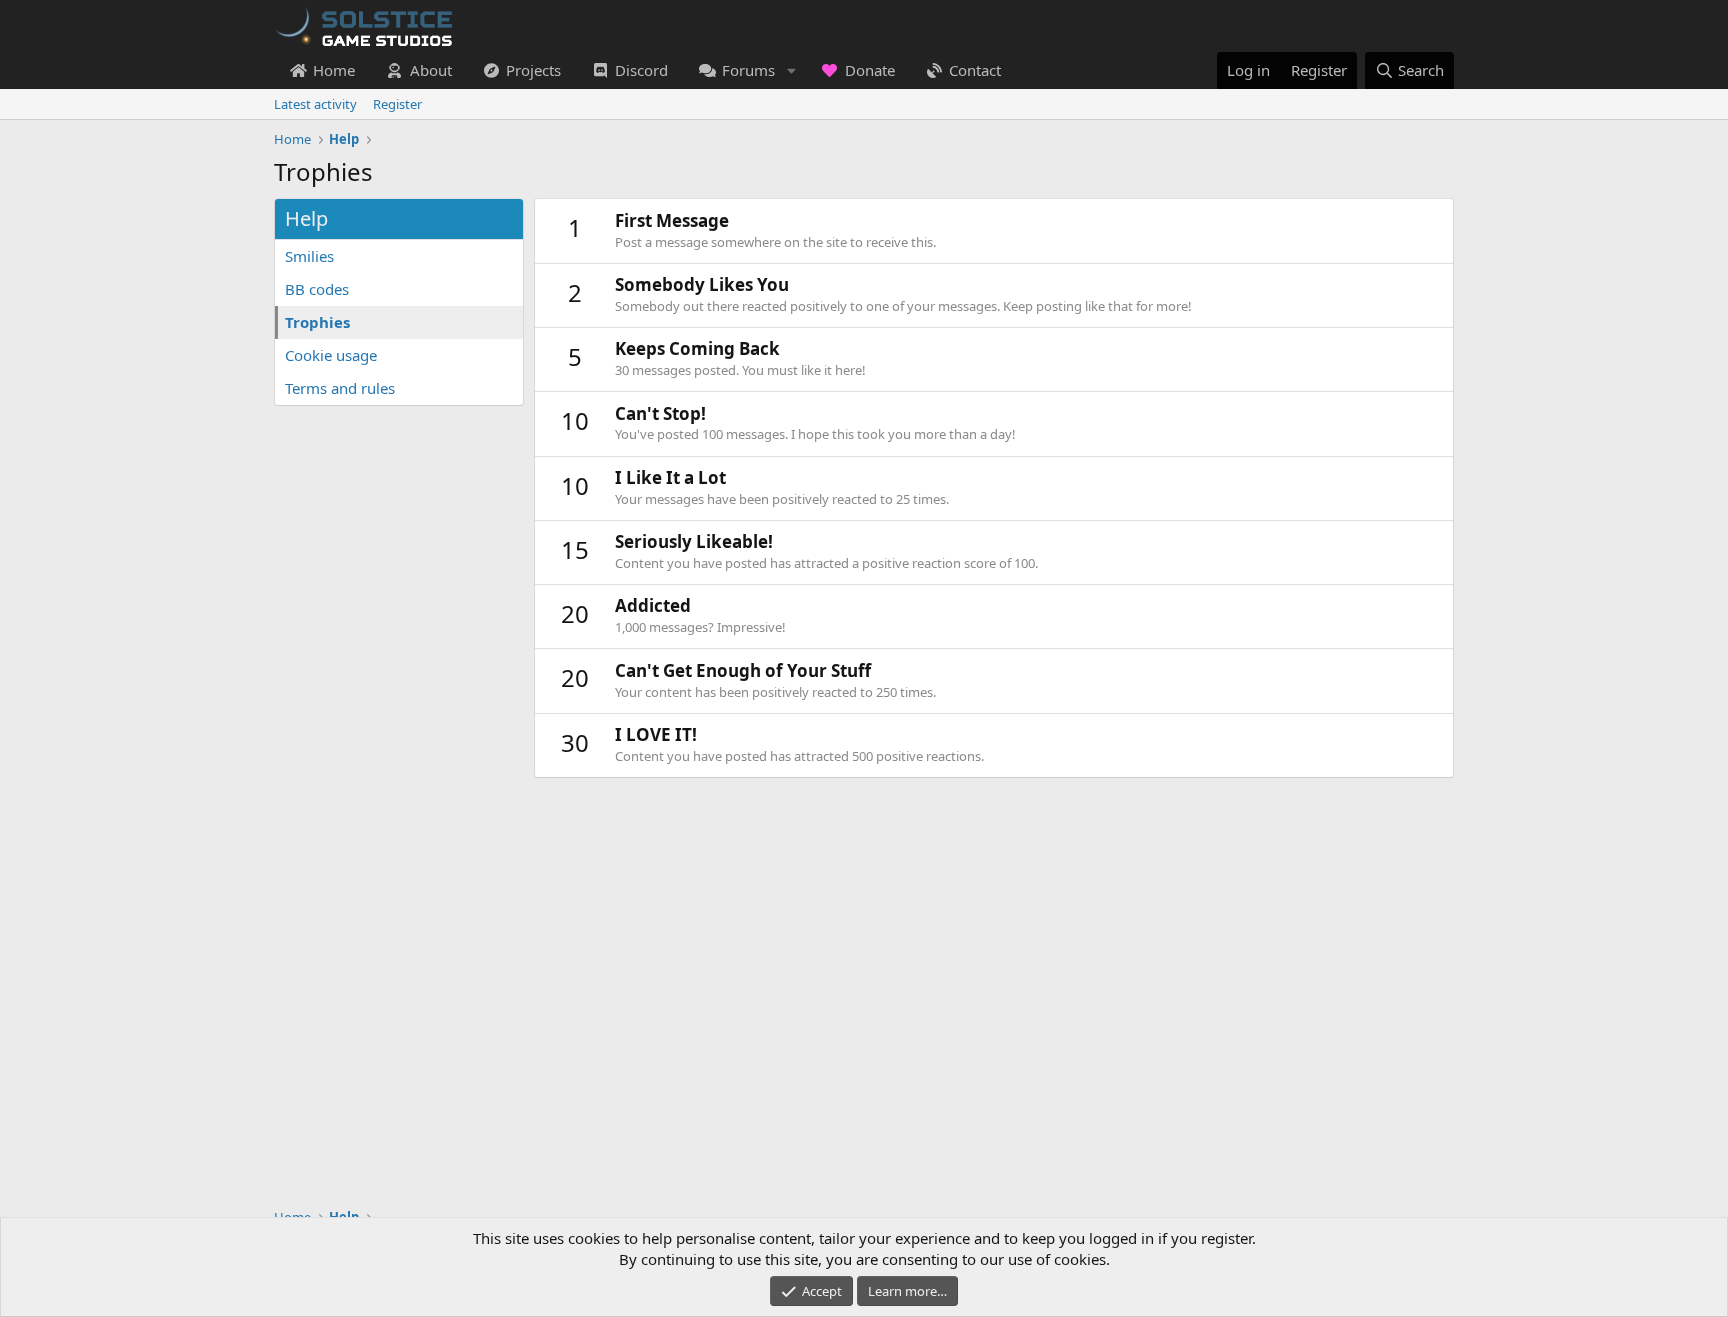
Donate (870, 70)
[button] (791, 70)
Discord (641, 70)
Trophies (317, 322)
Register (397, 104)
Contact (975, 70)
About (431, 70)
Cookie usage (331, 355)
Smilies (309, 256)
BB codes (317, 289)
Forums (748, 70)
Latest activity (315, 104)
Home (334, 70)
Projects (533, 70)
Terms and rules (340, 388)
